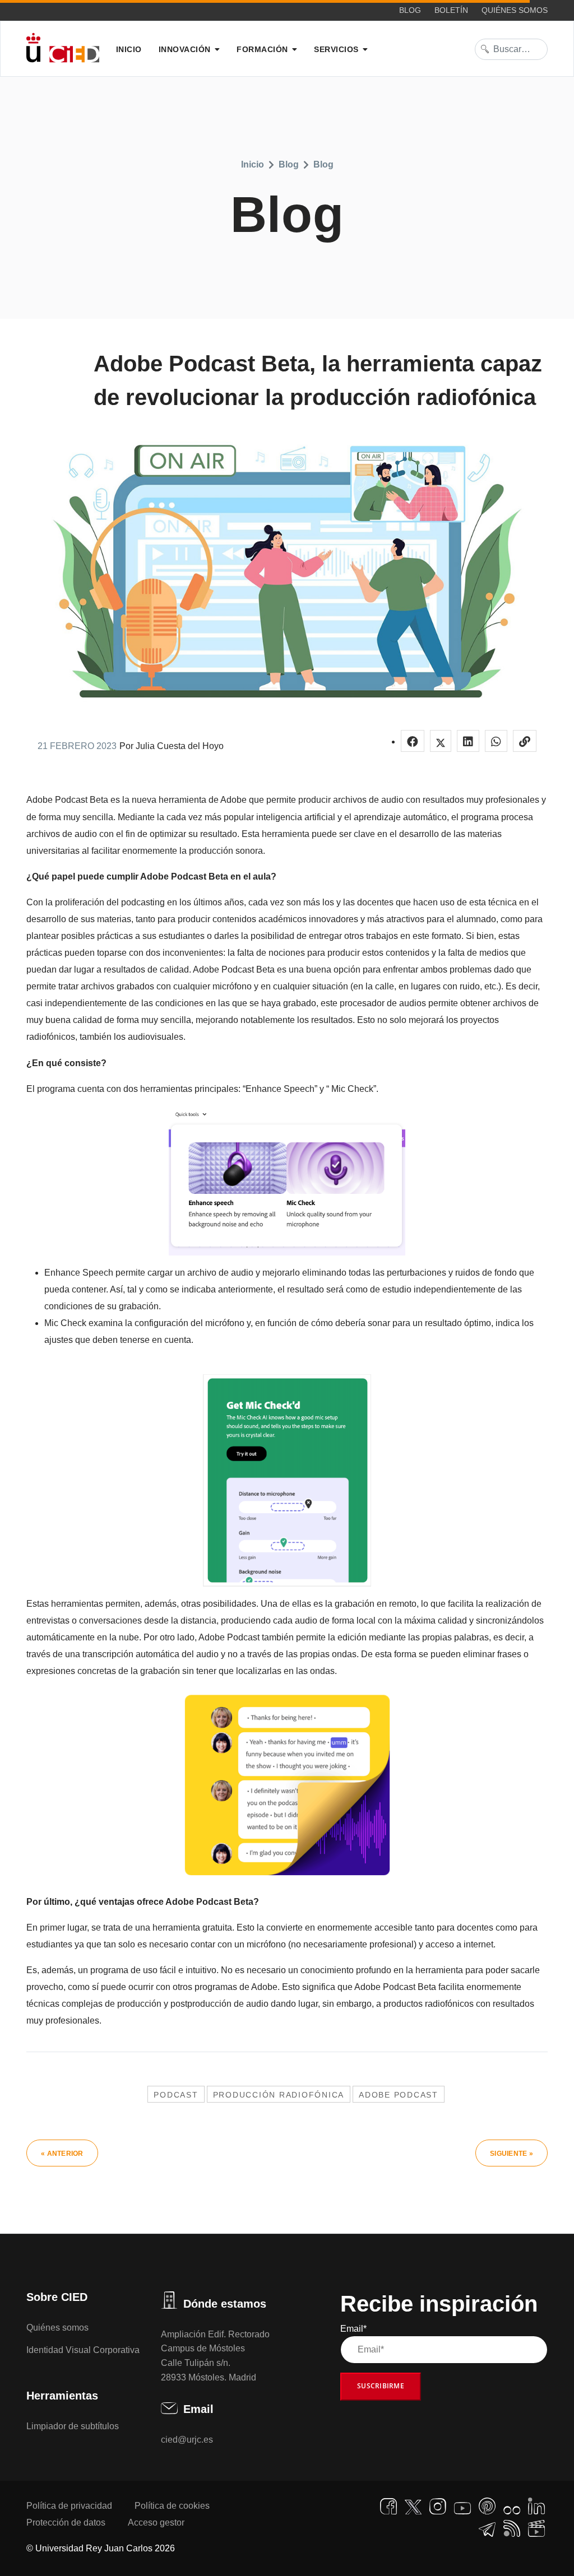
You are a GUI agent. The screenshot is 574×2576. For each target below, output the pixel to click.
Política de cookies (172, 2506)
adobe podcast (399, 2095)
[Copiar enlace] (525, 741)
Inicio (129, 49)
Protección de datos (66, 2522)
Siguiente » (511, 2154)
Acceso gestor (156, 2522)
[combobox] (511, 49)
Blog (410, 10)
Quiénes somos (515, 10)
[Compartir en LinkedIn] (468, 741)
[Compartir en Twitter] (441, 741)
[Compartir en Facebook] (413, 741)
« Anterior (62, 2154)
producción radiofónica (279, 2095)
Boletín (451, 10)
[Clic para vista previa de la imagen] (287, 570)
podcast (176, 2095)
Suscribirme (381, 2386)
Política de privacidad (69, 2506)
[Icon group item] (388, 2507)
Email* (353, 2329)
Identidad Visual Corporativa (83, 2350)
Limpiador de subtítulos (73, 2426)
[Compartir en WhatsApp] (496, 741)
